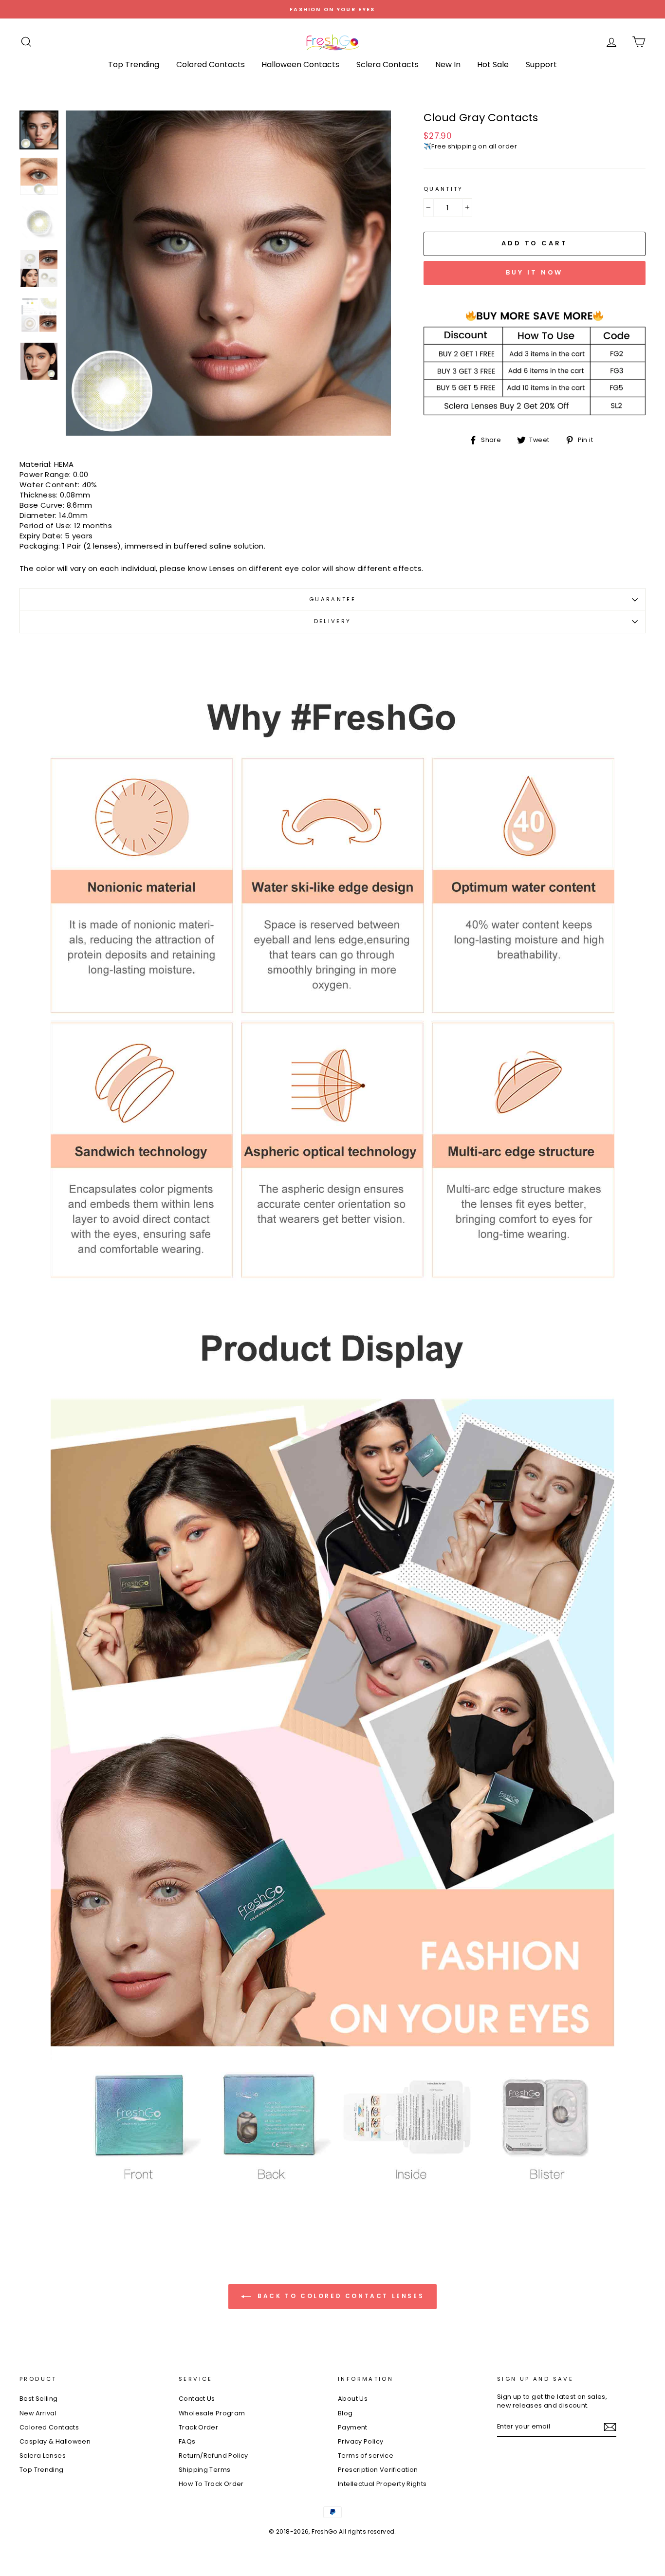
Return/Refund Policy (213, 2456)
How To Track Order (211, 2484)
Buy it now (534, 272)
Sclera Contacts (388, 64)
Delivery (333, 621)
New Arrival (38, 2413)
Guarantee (332, 599)
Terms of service (366, 2456)
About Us (353, 2399)
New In (448, 64)
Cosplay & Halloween (55, 2441)
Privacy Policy (360, 2441)
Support (541, 64)
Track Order (198, 2427)
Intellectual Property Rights (382, 2484)
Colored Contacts (211, 64)
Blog (345, 2413)
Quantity (443, 189)
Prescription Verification (378, 2470)
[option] (332, 9)
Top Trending (134, 64)
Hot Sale (493, 64)
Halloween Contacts (300, 64)
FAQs (187, 2441)
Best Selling (39, 2399)
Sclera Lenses (43, 2456)
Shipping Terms (204, 2470)
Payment (353, 2427)
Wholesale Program (212, 2413)
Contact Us (197, 2399)
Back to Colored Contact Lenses (340, 2296)
